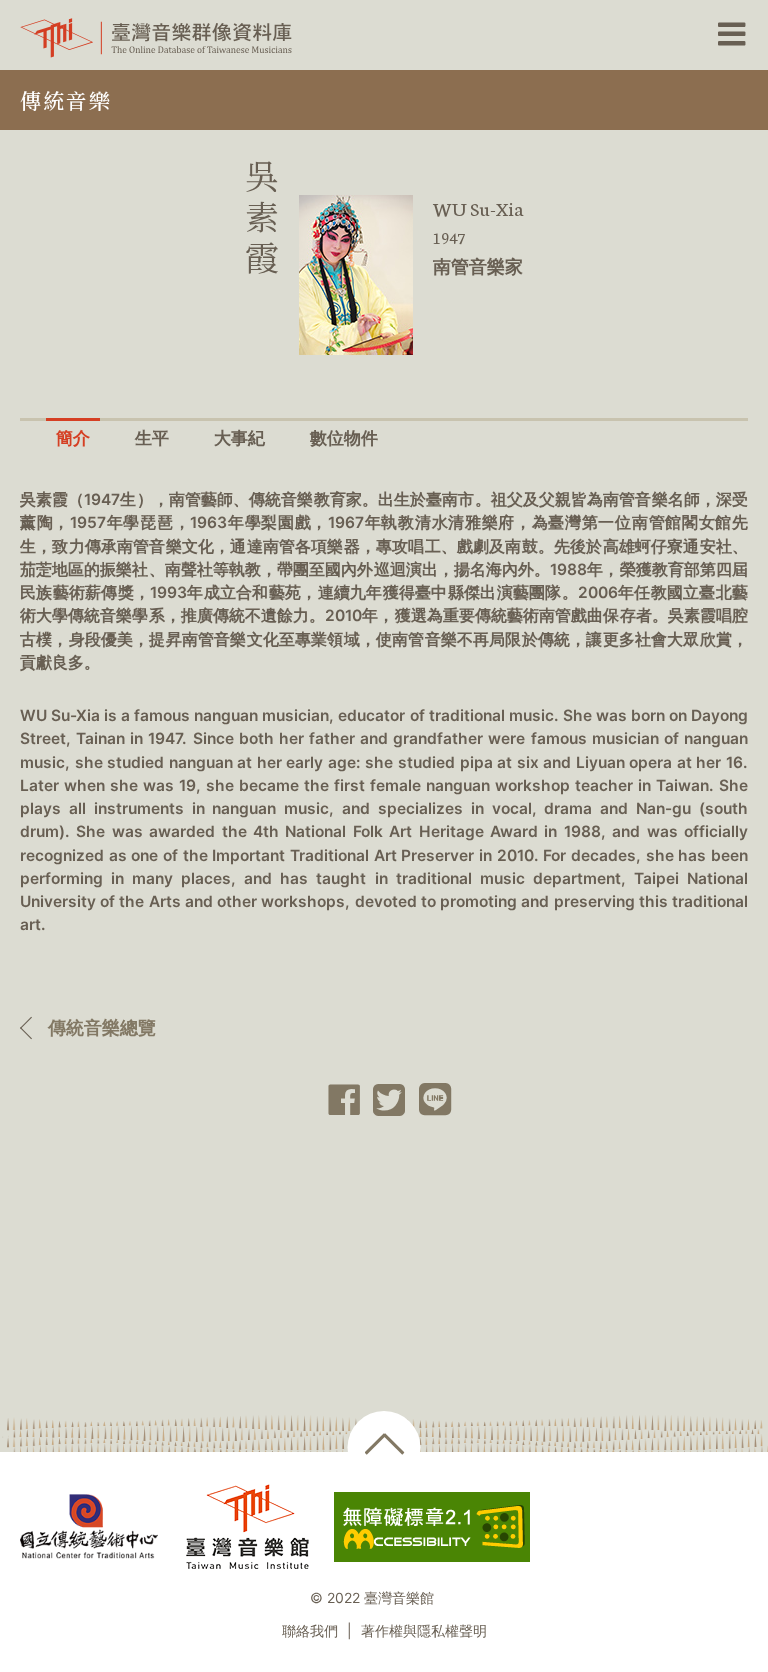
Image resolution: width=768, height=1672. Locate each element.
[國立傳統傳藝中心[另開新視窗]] (89, 1526)
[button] (729, 35)
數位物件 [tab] (344, 437)
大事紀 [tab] (239, 437)
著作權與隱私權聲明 (424, 1631)
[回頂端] (384, 1447)
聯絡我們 (310, 1631)
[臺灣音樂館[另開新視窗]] (247, 1526)
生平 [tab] (152, 437)
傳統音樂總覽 (102, 1027)
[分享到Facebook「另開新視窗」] (337, 1100)
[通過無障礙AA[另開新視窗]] (432, 1527)
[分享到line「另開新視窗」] (429, 1100)
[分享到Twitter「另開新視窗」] (383, 1100)
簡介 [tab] (73, 437)
